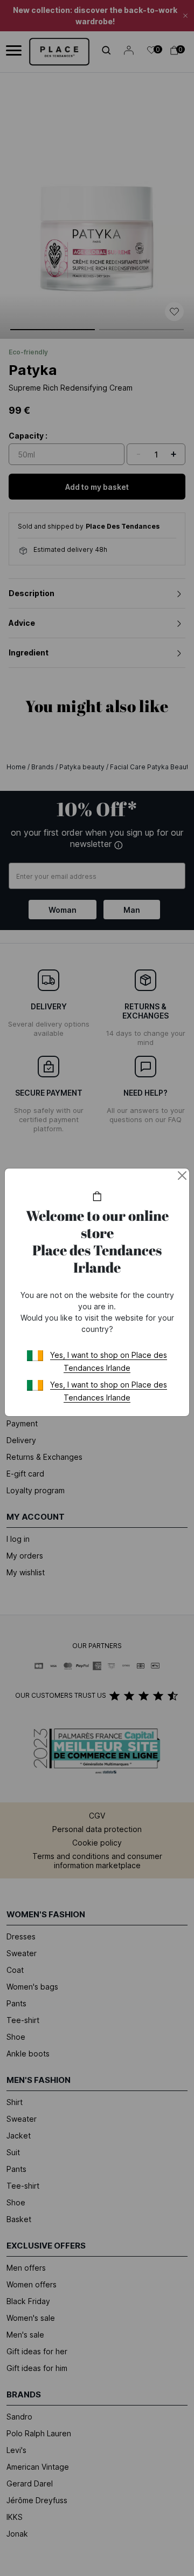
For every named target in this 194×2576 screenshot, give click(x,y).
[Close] (182, 1176)
